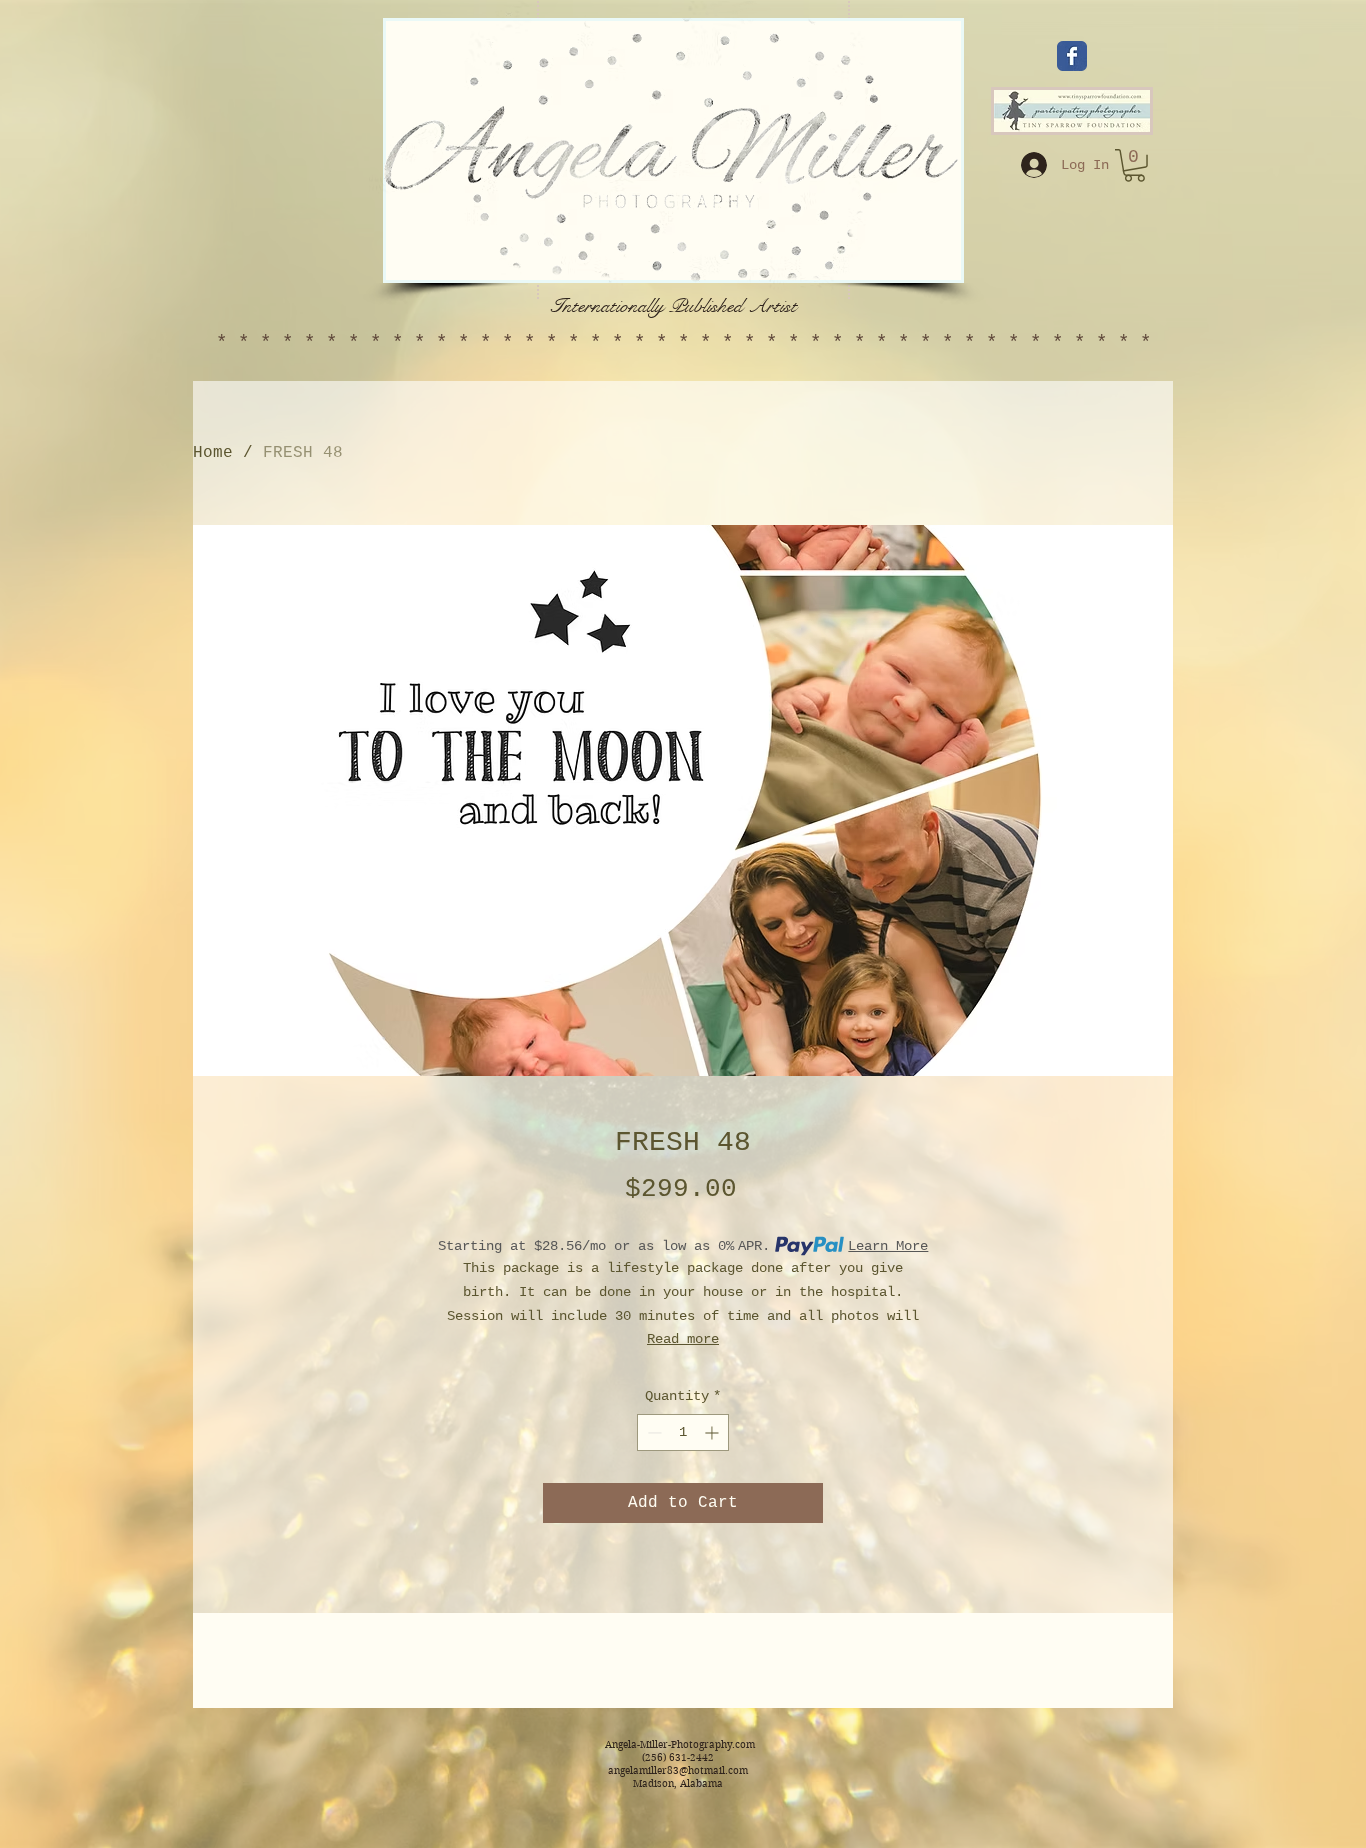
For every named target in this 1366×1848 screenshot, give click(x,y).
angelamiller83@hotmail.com (678, 1770)
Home (213, 453)
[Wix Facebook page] (1072, 56)
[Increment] (713, 1432)
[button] (1134, 165)
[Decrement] (652, 1432)
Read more (683, 1339)
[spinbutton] (683, 1432)
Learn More (888, 1246)
